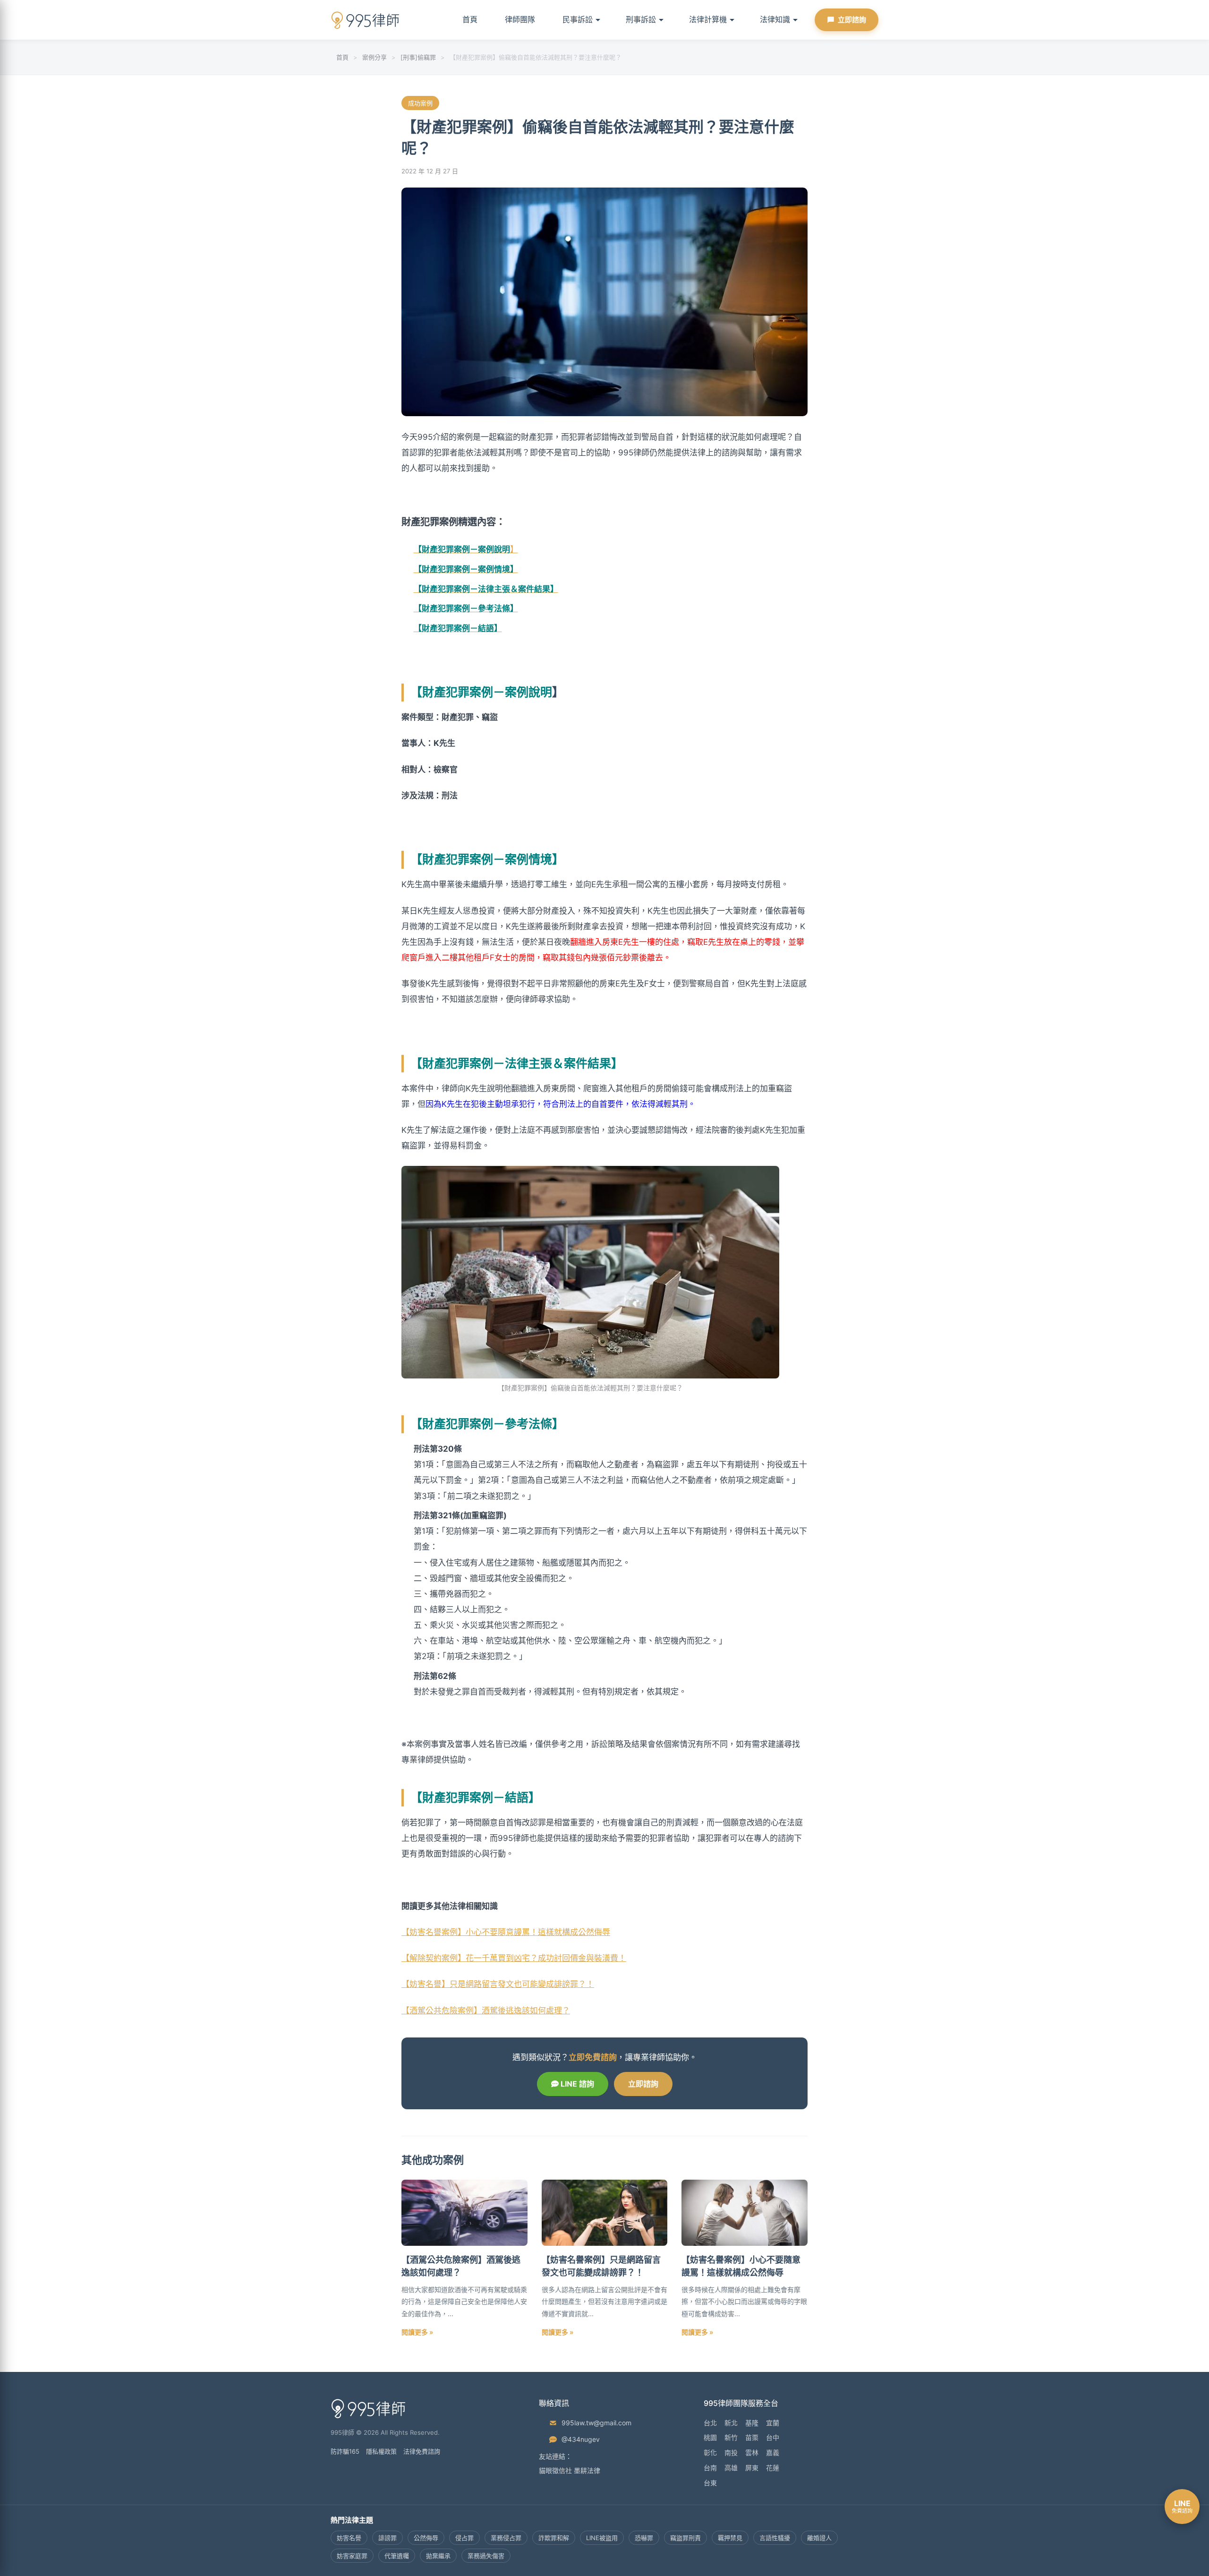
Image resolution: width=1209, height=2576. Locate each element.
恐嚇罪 (644, 2538)
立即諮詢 (852, 20)
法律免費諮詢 (422, 2451)
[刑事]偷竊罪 (418, 57)
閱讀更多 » (417, 2332)
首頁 (470, 19)
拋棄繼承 (438, 2556)
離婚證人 (819, 2538)
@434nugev (581, 2439)
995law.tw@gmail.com (596, 2423)
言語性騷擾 (775, 2538)
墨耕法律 (587, 2470)
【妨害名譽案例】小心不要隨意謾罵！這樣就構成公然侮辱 (506, 1932)
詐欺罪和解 (554, 2538)
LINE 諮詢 (576, 2084)
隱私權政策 (381, 2451)
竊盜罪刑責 (685, 2538)
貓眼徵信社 (555, 2470)
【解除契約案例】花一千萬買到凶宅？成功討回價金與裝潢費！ (514, 1958)
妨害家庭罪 (352, 2556)
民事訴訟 (578, 19)
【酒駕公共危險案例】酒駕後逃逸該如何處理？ (486, 2011)
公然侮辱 (426, 2538)
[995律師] (366, 20)
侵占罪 (464, 2538)
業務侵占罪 (506, 2538)
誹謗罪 (387, 2538)
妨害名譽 (349, 2538)
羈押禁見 (730, 2538)
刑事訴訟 (641, 19)
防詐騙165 (345, 2451)
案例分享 (375, 57)
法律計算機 (708, 19)
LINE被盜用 (602, 2538)
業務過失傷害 (486, 2556)
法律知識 (775, 19)
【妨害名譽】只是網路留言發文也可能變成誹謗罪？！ (498, 1984)
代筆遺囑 (397, 2556)
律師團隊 (520, 19)
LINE (1182, 2506)
